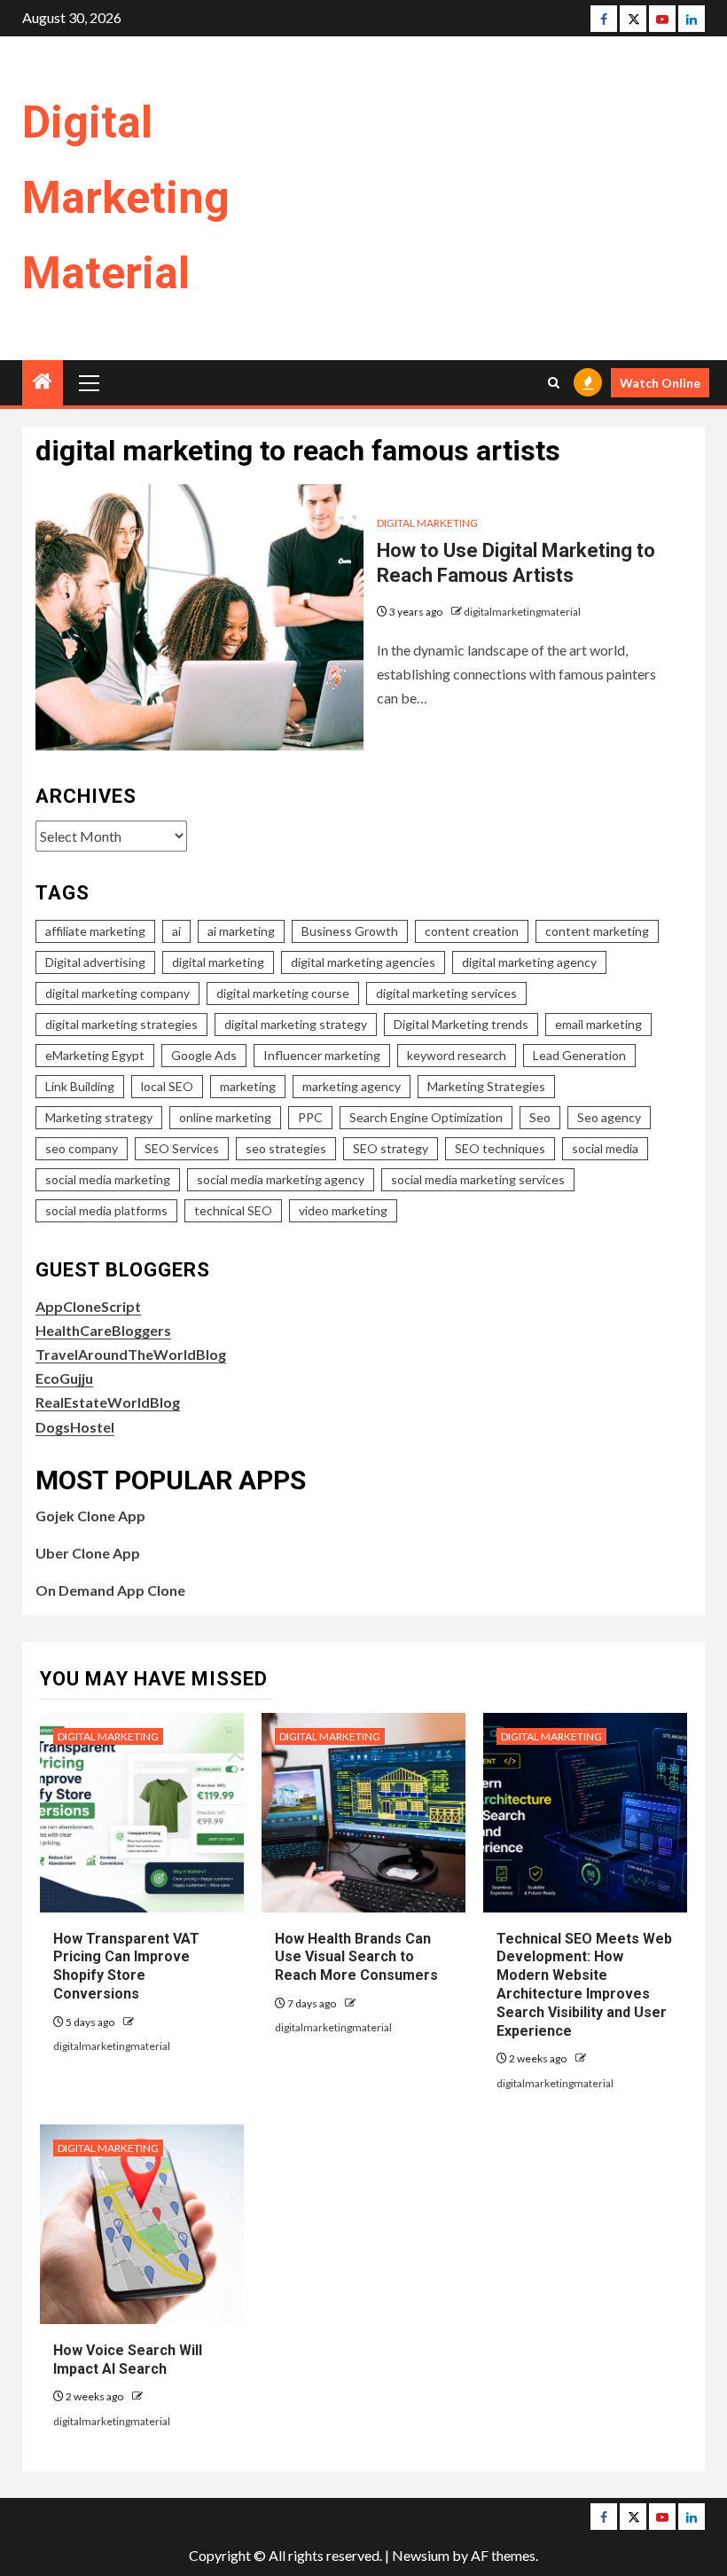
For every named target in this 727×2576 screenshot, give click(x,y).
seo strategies (286, 1148)
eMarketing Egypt (95, 1055)
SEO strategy (391, 1148)
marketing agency (352, 1086)
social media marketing (108, 1179)
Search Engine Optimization (426, 1117)
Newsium (421, 2555)
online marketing (225, 1117)
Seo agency (609, 1117)
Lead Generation (579, 1055)
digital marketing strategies (121, 1024)
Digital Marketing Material (126, 198)
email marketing (598, 1024)
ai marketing (241, 931)
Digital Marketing (427, 523)
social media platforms (106, 1210)
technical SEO (233, 1210)
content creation (472, 931)
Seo (540, 1117)
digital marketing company (117, 993)
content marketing (597, 931)
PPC (310, 1117)
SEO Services (182, 1148)
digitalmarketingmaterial (522, 612)
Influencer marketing (322, 1055)
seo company (82, 1148)
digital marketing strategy (296, 1024)
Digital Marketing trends (461, 1024)
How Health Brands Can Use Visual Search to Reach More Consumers (356, 1957)
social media (605, 1148)
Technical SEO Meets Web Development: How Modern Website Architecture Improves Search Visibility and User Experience (584, 1985)
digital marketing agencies (363, 962)
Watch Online (660, 383)
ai (176, 931)
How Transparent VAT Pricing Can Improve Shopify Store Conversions (126, 1966)
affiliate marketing (95, 931)
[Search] (554, 383)
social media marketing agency (281, 1179)
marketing (248, 1086)
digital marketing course (283, 993)
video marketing (343, 1210)
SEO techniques (500, 1148)
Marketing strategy (99, 1117)
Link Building (80, 1086)
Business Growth (350, 931)
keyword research (457, 1055)
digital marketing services (446, 993)
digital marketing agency (529, 962)
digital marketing (218, 962)
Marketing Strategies (486, 1086)
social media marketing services (478, 1179)
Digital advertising (95, 962)
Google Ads (204, 1055)
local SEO (167, 1086)
